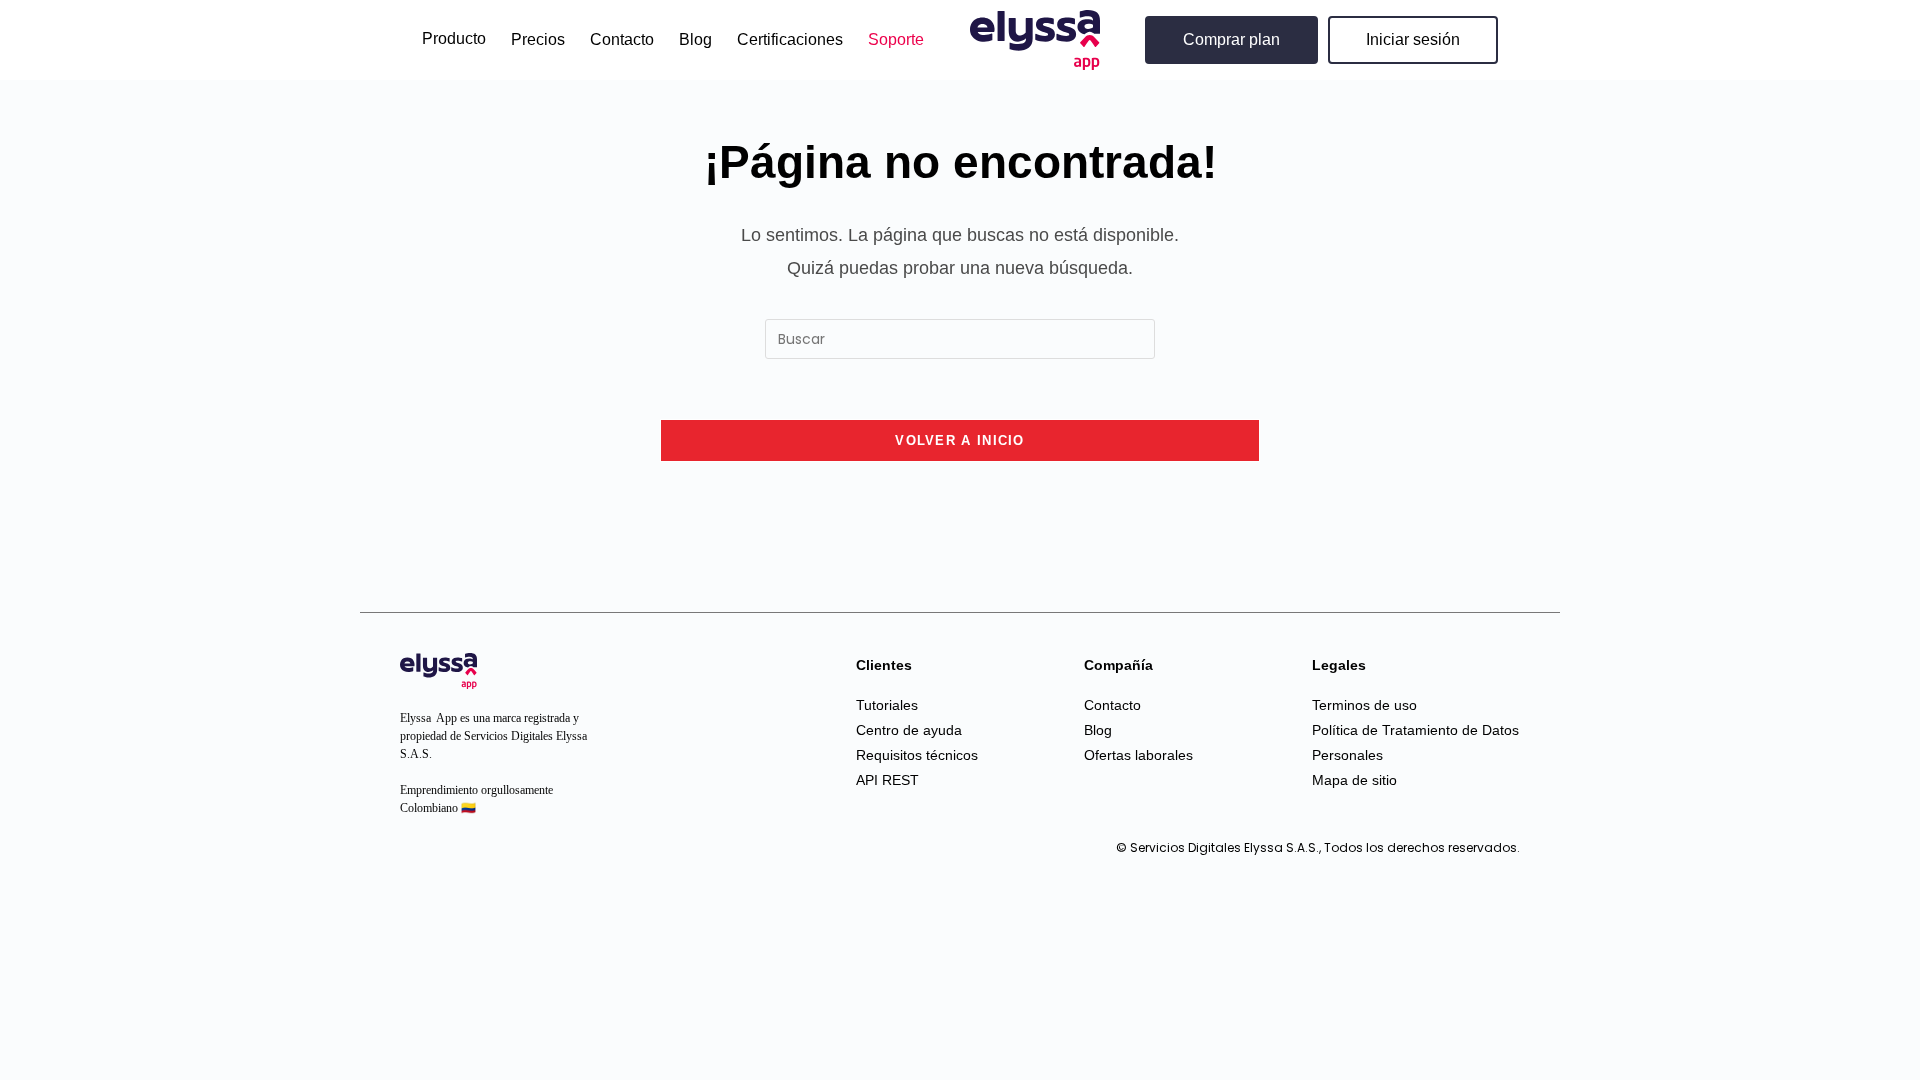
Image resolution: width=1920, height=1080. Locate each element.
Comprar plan (1231, 39)
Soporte (896, 39)
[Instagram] (420, 857)
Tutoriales (887, 705)
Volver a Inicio (960, 440)
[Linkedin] (460, 857)
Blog (695, 39)
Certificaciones (790, 39)
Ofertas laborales (1138, 755)
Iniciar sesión (1413, 39)
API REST (887, 780)
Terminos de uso (1364, 705)
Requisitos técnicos (917, 755)
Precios (538, 39)
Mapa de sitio (1354, 780)
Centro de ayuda (909, 730)
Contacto (622, 39)
